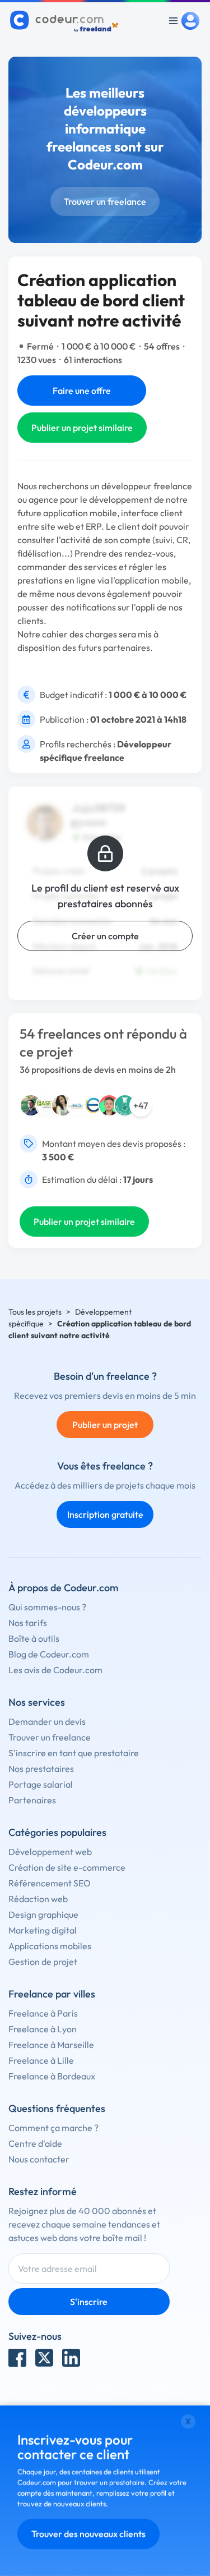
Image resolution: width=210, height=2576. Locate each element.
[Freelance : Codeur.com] (66, 21)
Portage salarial (41, 1784)
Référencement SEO (50, 1883)
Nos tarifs (28, 1623)
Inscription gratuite (105, 1514)
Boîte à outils (34, 1638)
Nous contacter (39, 2159)
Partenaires (32, 1800)
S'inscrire (89, 2302)
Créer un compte (105, 936)
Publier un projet (105, 1425)
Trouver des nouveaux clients (88, 2534)
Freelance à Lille (41, 2060)
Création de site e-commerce (67, 1867)
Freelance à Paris (43, 2013)
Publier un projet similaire (82, 428)
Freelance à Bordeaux (52, 2076)
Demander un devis (47, 1721)
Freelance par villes (52, 1994)
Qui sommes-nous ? (47, 1607)
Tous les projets (35, 1312)
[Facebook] (17, 2358)
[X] (44, 2358)
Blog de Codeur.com (49, 1654)
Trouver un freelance (105, 201)
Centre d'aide (35, 2143)
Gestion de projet (43, 1962)
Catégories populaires (57, 1832)
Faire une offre (82, 391)
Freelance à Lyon (43, 2029)
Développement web (50, 1852)
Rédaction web (38, 1899)
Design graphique (43, 1914)
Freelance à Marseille (51, 2045)
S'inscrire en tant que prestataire (74, 1753)
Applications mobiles (50, 1946)
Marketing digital (43, 1930)
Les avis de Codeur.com (55, 1670)
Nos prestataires (41, 1769)
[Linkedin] (71, 2358)
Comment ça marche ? (53, 2128)
